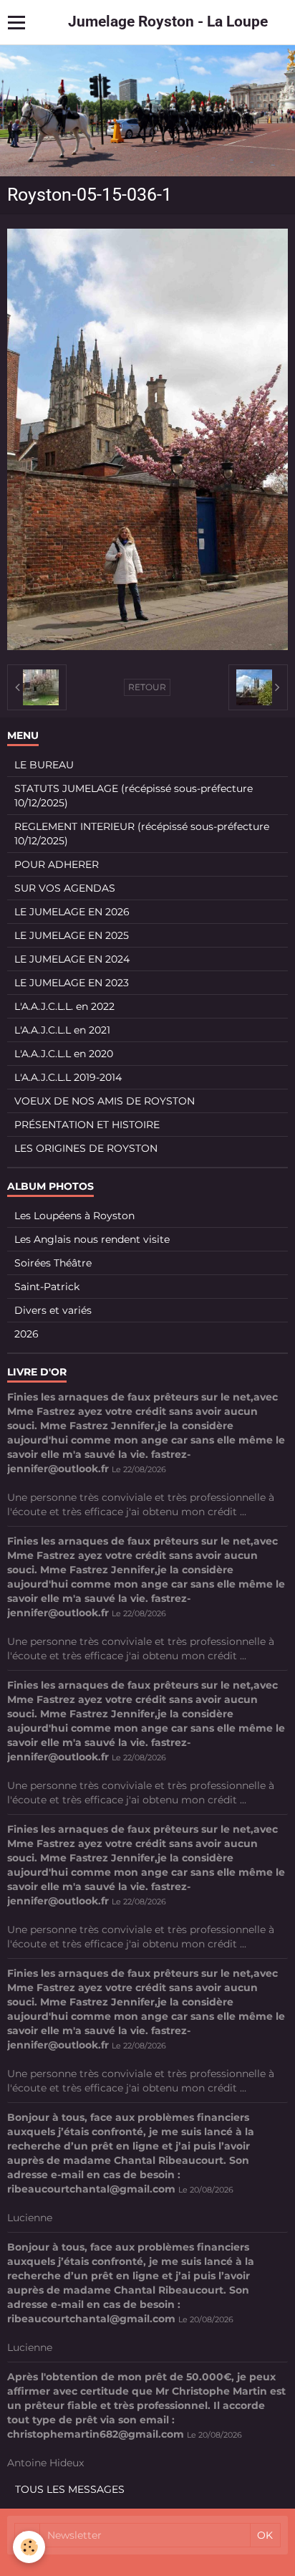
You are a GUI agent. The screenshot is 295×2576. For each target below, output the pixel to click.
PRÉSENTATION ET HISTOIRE (87, 1125)
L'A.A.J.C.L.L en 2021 (62, 1030)
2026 (26, 1334)
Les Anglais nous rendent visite (92, 1239)
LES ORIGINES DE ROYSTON (86, 1148)
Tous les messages (70, 2489)
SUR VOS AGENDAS (65, 888)
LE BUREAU (44, 765)
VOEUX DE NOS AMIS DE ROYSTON (105, 1101)
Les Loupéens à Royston (74, 1216)
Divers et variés (53, 1310)
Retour (147, 687)
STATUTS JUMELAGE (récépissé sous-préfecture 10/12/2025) (134, 796)
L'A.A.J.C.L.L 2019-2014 (68, 1077)
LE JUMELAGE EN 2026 (72, 912)
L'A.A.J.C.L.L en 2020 (64, 1054)
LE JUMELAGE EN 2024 (72, 959)
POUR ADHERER (57, 864)
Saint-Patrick (47, 1287)
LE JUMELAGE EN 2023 (72, 983)
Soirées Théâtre (53, 1263)
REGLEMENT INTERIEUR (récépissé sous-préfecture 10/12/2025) (142, 834)
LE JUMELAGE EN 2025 (72, 935)
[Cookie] (29, 2547)
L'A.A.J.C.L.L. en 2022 (64, 1006)
